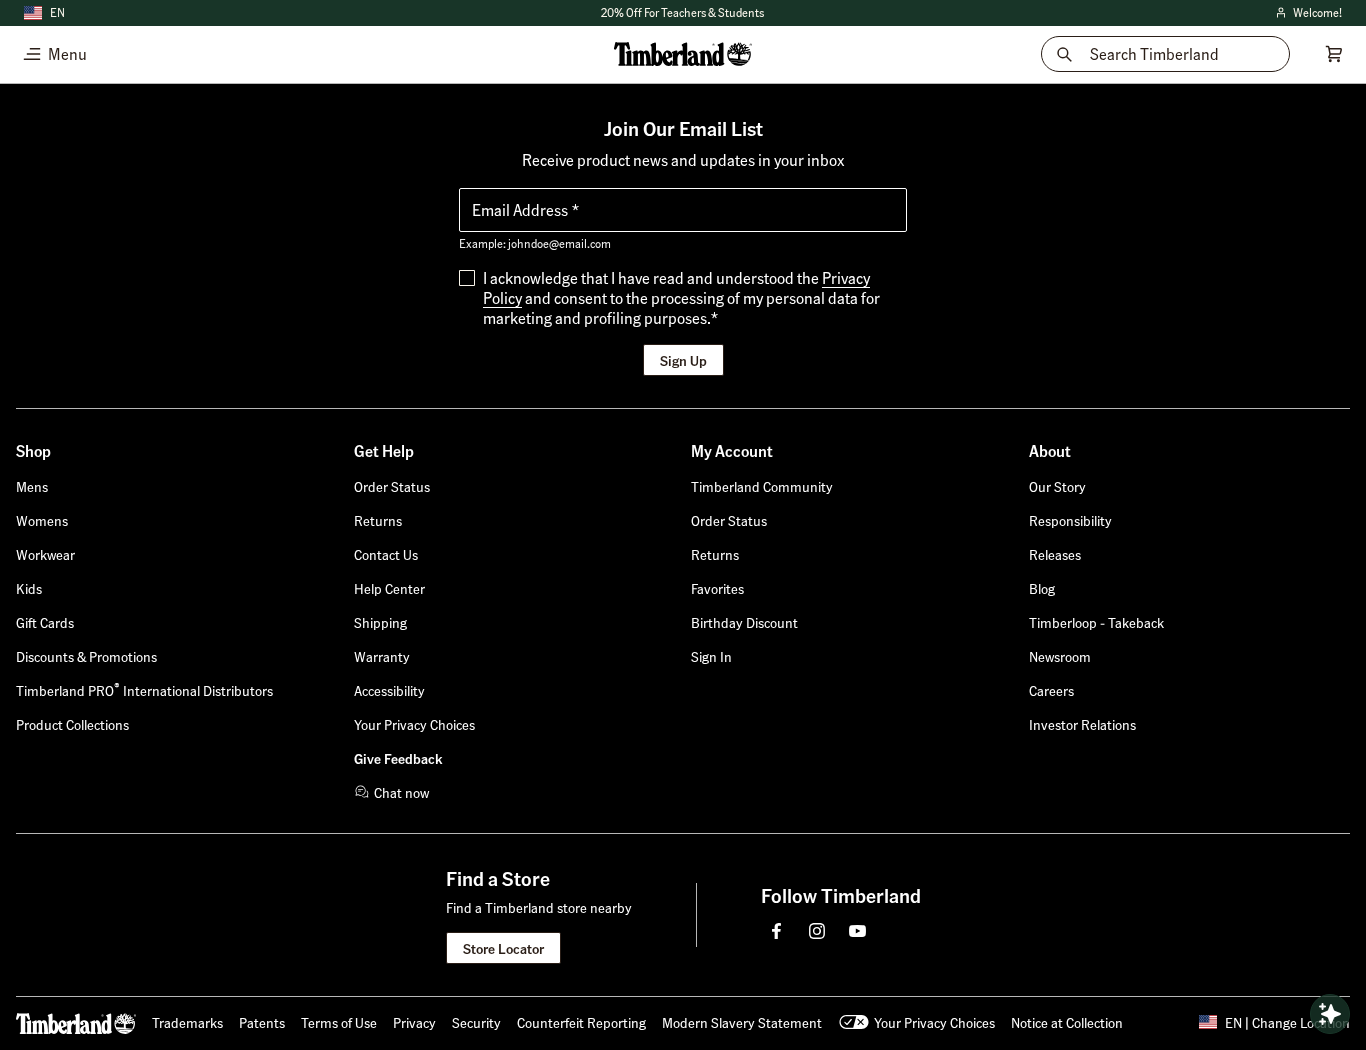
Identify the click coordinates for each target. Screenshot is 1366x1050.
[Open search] (1330, 1014)
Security (476, 1022)
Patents (262, 1022)
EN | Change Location (1287, 1022)
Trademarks (187, 1022)
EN (57, 12)
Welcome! (1307, 13)
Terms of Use (339, 1022)
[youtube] (857, 931)
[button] (711, 656)
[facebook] (777, 931)
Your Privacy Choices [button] (934, 1022)
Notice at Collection (1067, 1022)
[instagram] (817, 931)
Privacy (414, 1022)
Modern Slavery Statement (742, 1022)
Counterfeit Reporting (581, 1022)
